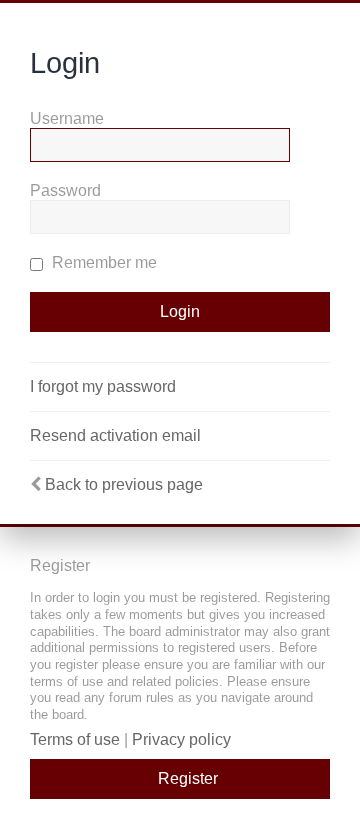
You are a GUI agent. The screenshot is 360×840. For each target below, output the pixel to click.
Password (65, 190)
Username (67, 118)
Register (188, 778)
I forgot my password (103, 386)
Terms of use (75, 739)
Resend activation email (115, 435)
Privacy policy (181, 739)
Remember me (102, 262)
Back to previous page (124, 484)
